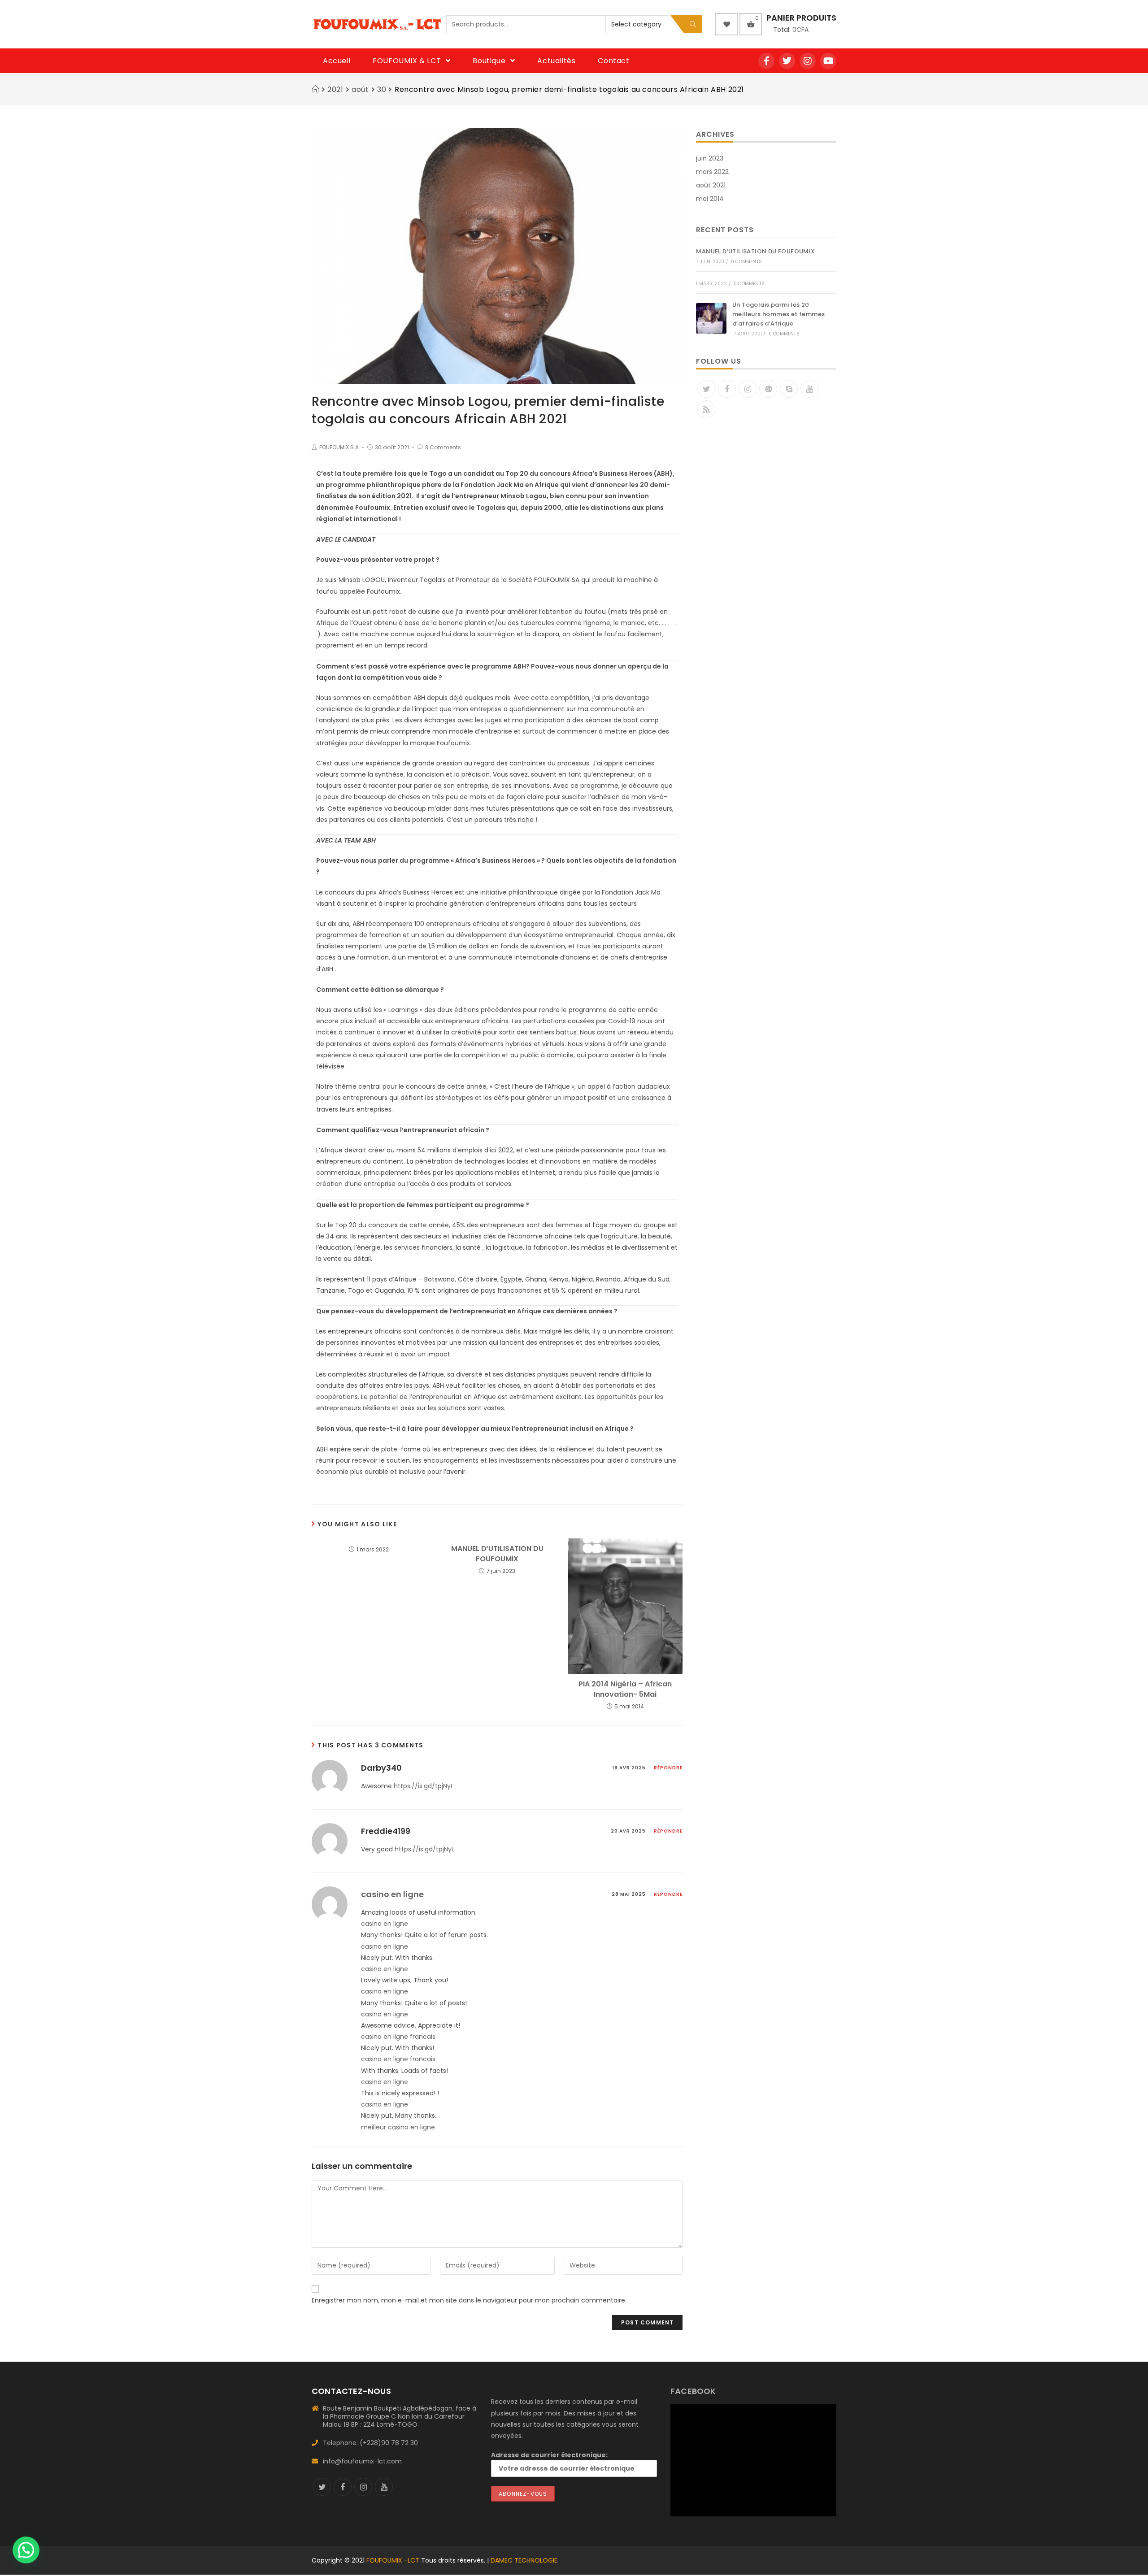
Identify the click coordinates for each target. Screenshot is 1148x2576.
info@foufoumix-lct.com (362, 2461)
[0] (751, 24)
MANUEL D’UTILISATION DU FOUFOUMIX (497, 1554)
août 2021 (711, 185)
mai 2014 (710, 199)
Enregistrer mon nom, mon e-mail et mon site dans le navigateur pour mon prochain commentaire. (469, 2300)
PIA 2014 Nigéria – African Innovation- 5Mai (625, 1689)
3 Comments (443, 447)
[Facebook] (766, 61)
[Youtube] (828, 61)
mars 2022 (712, 172)
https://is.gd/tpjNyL (424, 1786)
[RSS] (706, 409)
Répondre (668, 1768)
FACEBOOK (693, 2391)
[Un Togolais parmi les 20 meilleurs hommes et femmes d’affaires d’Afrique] (711, 318)
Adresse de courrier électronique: (549, 2455)
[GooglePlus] (768, 389)
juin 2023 (710, 158)
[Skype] (789, 389)
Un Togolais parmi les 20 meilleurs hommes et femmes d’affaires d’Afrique (778, 314)
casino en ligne (392, 1894)
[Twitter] (787, 61)
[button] (26, 2550)
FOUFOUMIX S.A (339, 447)
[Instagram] (808, 61)
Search (693, 24)
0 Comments (746, 262)
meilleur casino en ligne (398, 2127)
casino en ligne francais (398, 2037)
